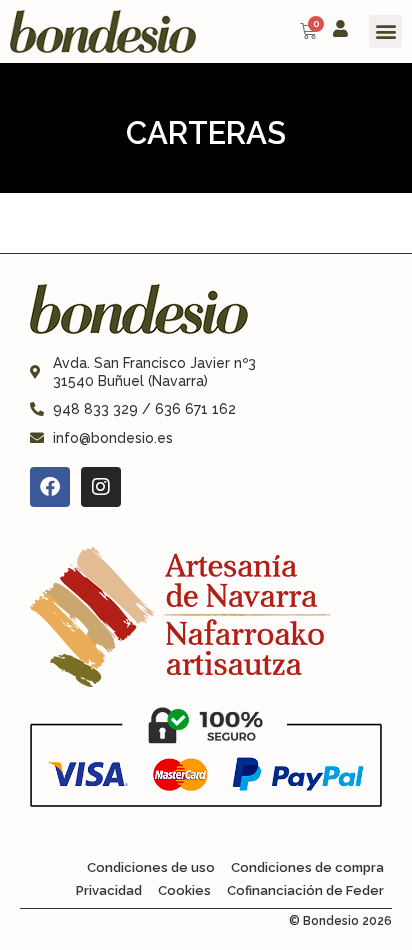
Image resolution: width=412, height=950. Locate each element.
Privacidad (109, 890)
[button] (385, 31)
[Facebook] (50, 487)
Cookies (184, 890)
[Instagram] (101, 487)
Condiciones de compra (307, 867)
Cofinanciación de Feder (305, 890)
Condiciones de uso (151, 867)
